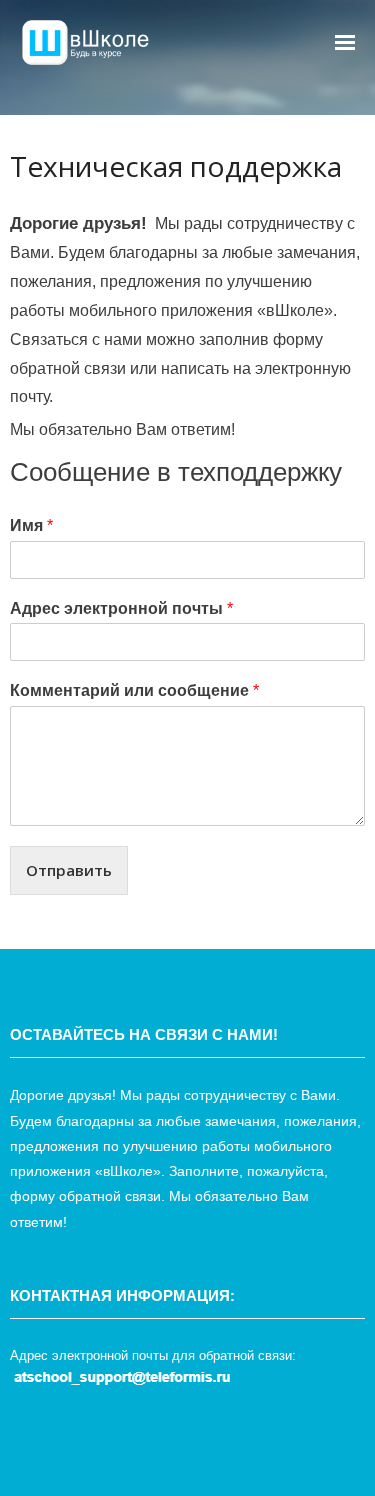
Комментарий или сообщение (134, 690)
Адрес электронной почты (121, 608)
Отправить (69, 870)
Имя (31, 525)
